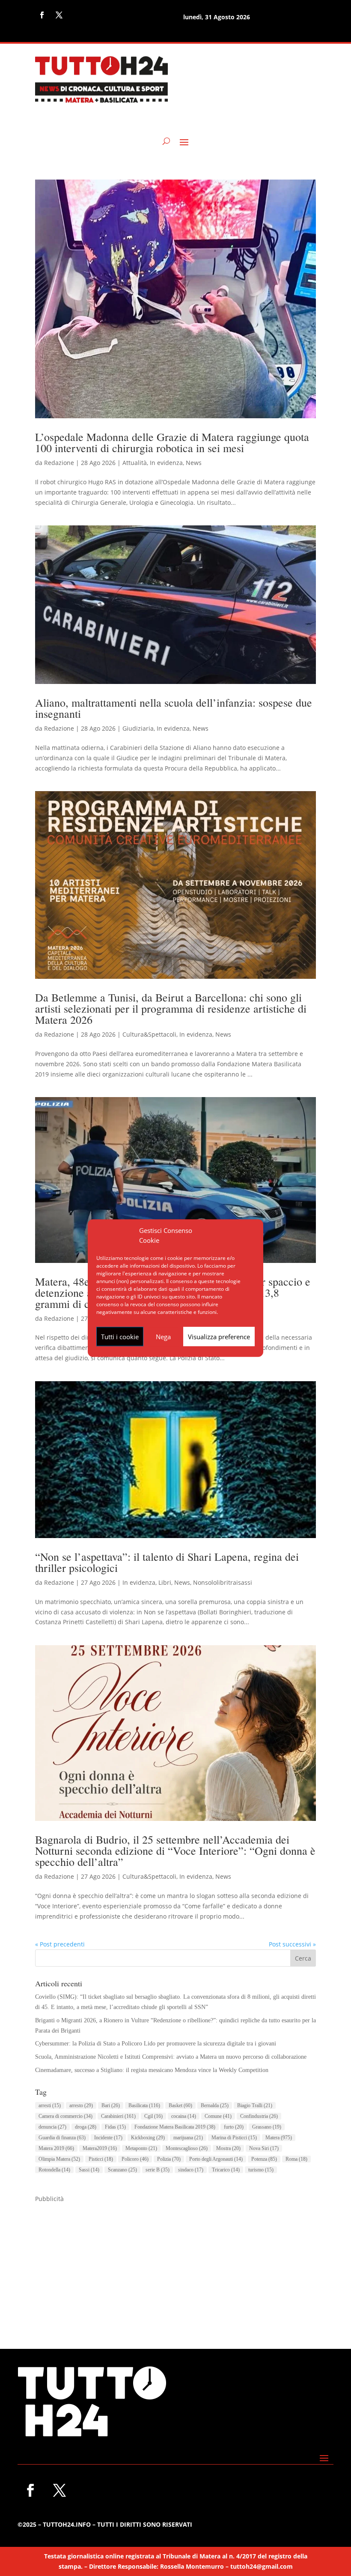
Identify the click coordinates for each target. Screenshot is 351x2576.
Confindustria (259, 2116)
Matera (279, 2138)
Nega (163, 1337)
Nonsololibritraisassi (223, 1582)
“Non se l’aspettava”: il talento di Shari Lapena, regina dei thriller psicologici (167, 1562)
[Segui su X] (59, 15)
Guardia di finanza (62, 2138)
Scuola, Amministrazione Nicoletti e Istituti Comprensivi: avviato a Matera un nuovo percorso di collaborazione (171, 2057)
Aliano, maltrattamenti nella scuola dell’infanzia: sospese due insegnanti (174, 708)
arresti (50, 2105)
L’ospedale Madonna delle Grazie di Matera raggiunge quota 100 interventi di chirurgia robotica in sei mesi (172, 442)
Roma (296, 2159)
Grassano (267, 2127)
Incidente (108, 2138)
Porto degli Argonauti (216, 2159)
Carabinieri (118, 2116)
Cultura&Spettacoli (149, 1034)
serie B (158, 2170)
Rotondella (54, 2170)
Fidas (115, 2127)
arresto (81, 2105)
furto (234, 2127)
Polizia (169, 2159)
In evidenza (166, 463)
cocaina (184, 2116)
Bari (111, 2105)
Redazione (59, 463)
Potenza (264, 2159)
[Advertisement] (175, 2264)
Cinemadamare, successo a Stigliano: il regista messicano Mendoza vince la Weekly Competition (152, 2070)
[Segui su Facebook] (42, 15)
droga (86, 2127)
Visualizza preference (219, 1337)
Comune (218, 2116)
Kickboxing (148, 2138)
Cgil (153, 2116)
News (194, 463)
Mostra (228, 2148)
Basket (180, 2105)
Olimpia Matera (59, 2159)
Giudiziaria (138, 728)
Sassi (89, 2170)
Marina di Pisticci (234, 2138)
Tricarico (226, 2170)
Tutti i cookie (120, 1337)
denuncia (52, 2127)
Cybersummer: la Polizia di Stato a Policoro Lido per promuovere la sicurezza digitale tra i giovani (156, 2044)
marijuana (188, 2138)
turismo (261, 2170)
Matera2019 (100, 2148)
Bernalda (215, 2105)
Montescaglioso (187, 2148)
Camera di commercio (65, 2116)
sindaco (191, 2170)
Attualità (135, 463)
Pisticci (101, 2159)
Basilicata (144, 2105)
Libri (165, 1582)
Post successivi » (292, 1944)
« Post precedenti (60, 1944)
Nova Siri (264, 2148)
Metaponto (141, 2148)
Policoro (135, 2159)
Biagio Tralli (255, 2105)
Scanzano (122, 2170)
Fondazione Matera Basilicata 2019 (175, 2127)
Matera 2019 (56, 2148)
